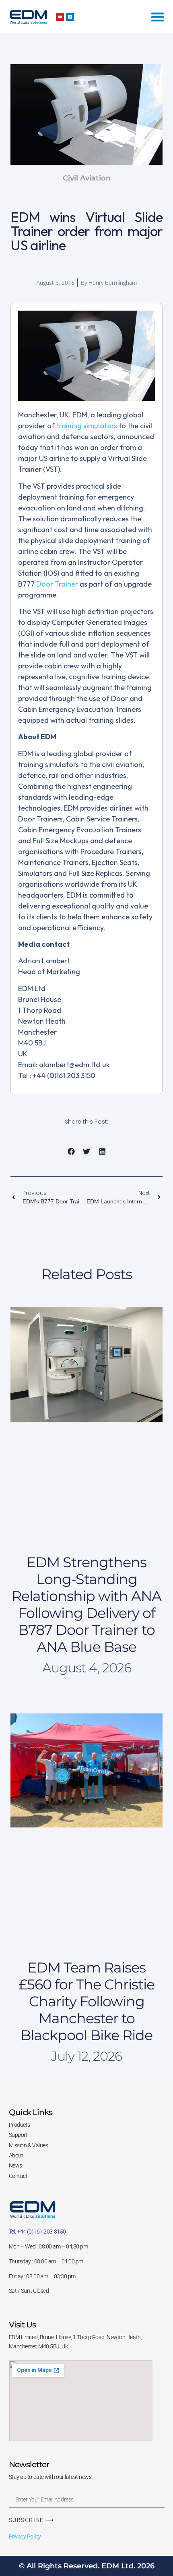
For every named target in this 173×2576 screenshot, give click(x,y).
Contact (18, 2176)
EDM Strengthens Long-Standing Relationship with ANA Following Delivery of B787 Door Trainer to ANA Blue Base (86, 1604)
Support (18, 2135)
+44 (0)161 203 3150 (41, 2232)
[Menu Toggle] (158, 17)
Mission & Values (29, 2145)
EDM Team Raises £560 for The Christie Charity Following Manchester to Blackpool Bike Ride (86, 2001)
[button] (71, 1152)
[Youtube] (60, 17)
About (16, 2155)
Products (20, 2125)
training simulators (87, 426)
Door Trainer (57, 584)
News (15, 2165)
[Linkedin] (70, 17)
